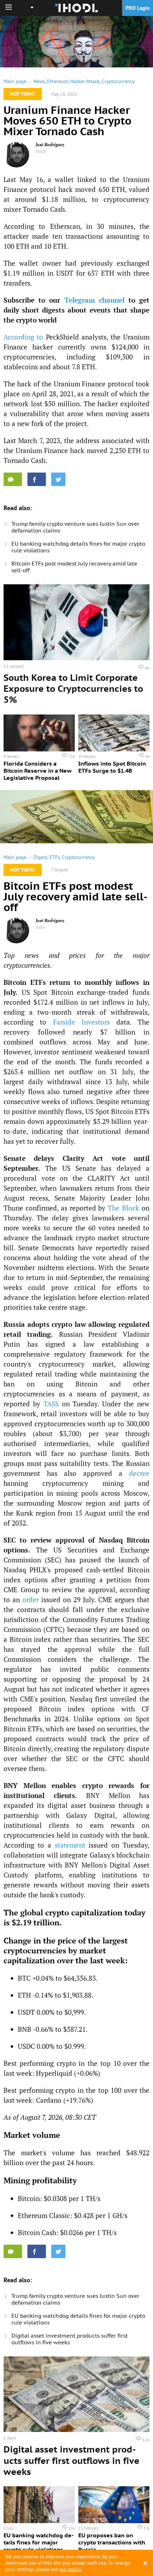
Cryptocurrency (118, 81)
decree (139, 1473)
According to (23, 337)
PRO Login (138, 8)
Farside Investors (81, 1022)
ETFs (55, 857)
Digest (40, 857)
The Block (123, 1208)
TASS (51, 1404)
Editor (41, 151)
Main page (15, 81)
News (39, 81)
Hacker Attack (85, 81)
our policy (70, 2569)
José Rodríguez (50, 145)
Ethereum (57, 81)
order (31, 1599)
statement (70, 1845)
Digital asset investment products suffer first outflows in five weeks (70, 2339)
